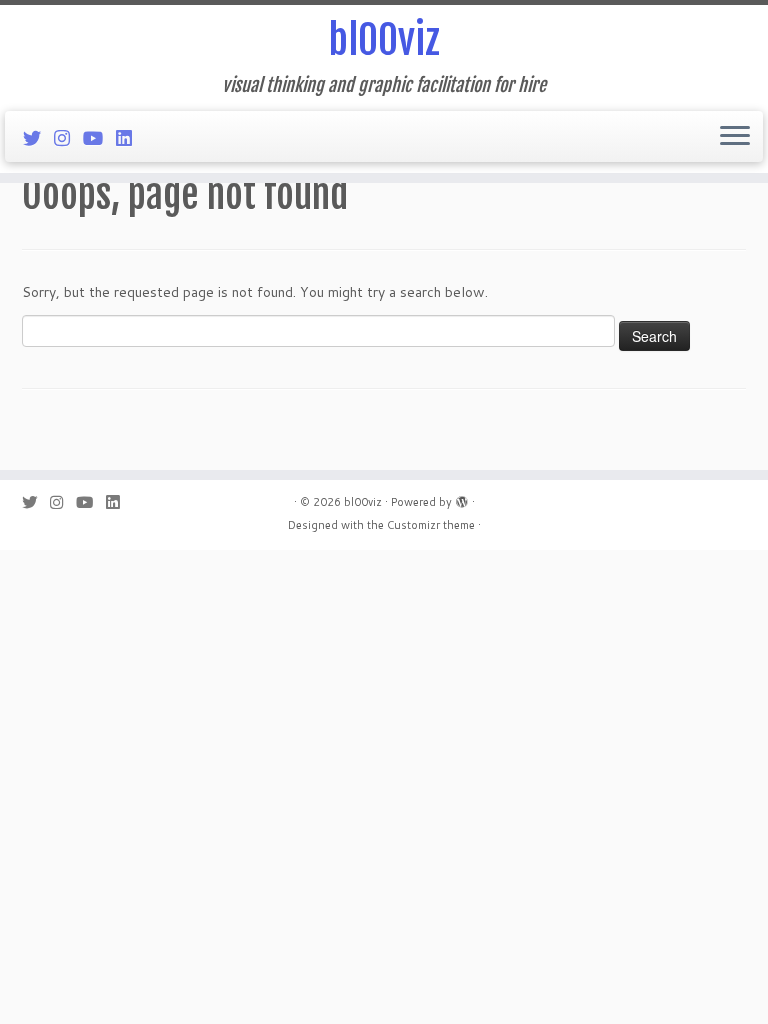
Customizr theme (431, 525)
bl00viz (384, 40)
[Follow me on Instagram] (68, 138)
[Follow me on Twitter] (38, 138)
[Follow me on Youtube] (99, 138)
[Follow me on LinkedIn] (130, 138)
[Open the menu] (735, 137)
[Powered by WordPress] (462, 498)
